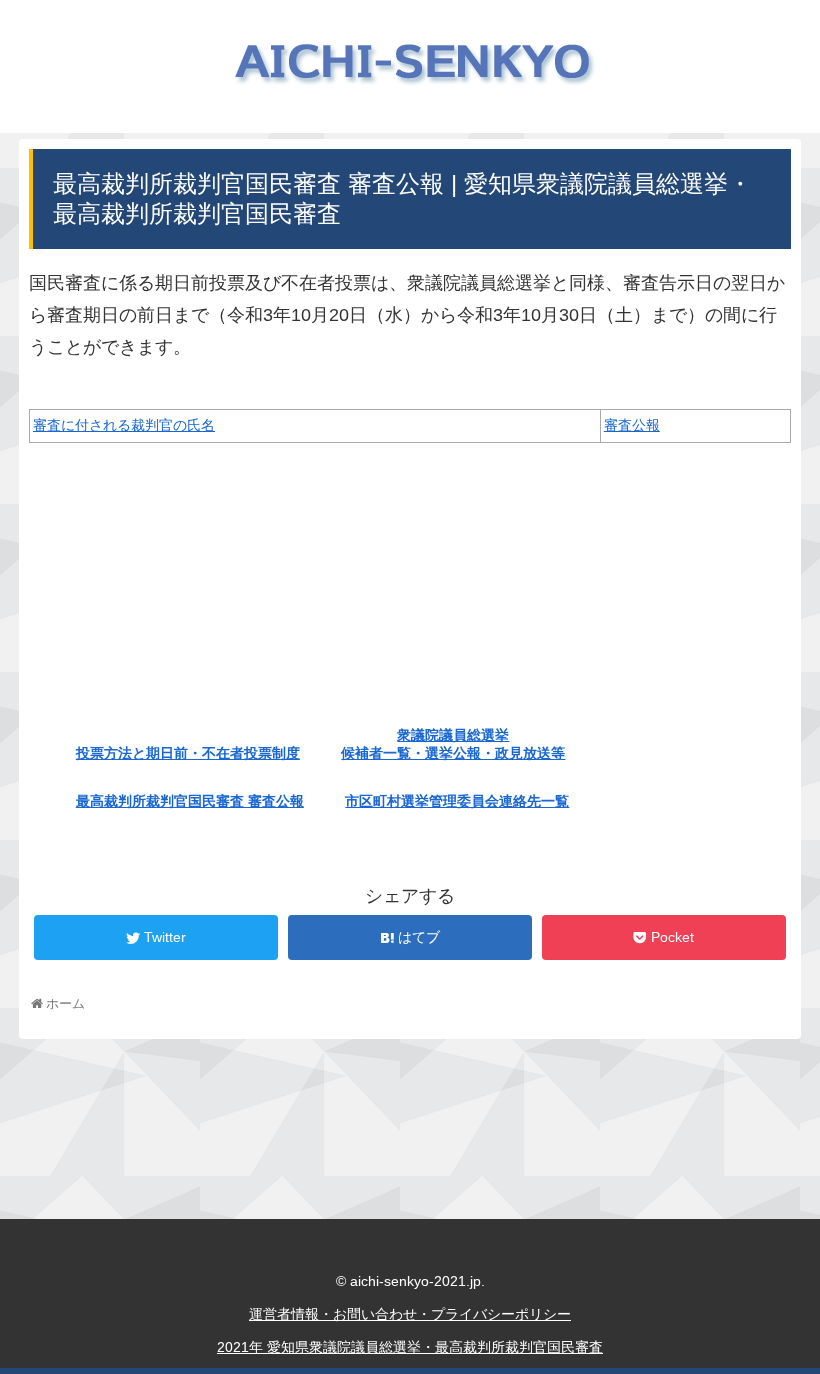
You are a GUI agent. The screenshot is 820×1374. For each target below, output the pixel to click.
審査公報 (632, 425)
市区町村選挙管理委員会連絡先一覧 (457, 801)
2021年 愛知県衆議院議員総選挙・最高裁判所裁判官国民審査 (410, 1347)
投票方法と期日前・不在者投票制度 (188, 753)
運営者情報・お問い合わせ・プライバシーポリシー (410, 1314)
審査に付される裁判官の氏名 (124, 425)
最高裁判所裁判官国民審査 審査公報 (190, 801)
